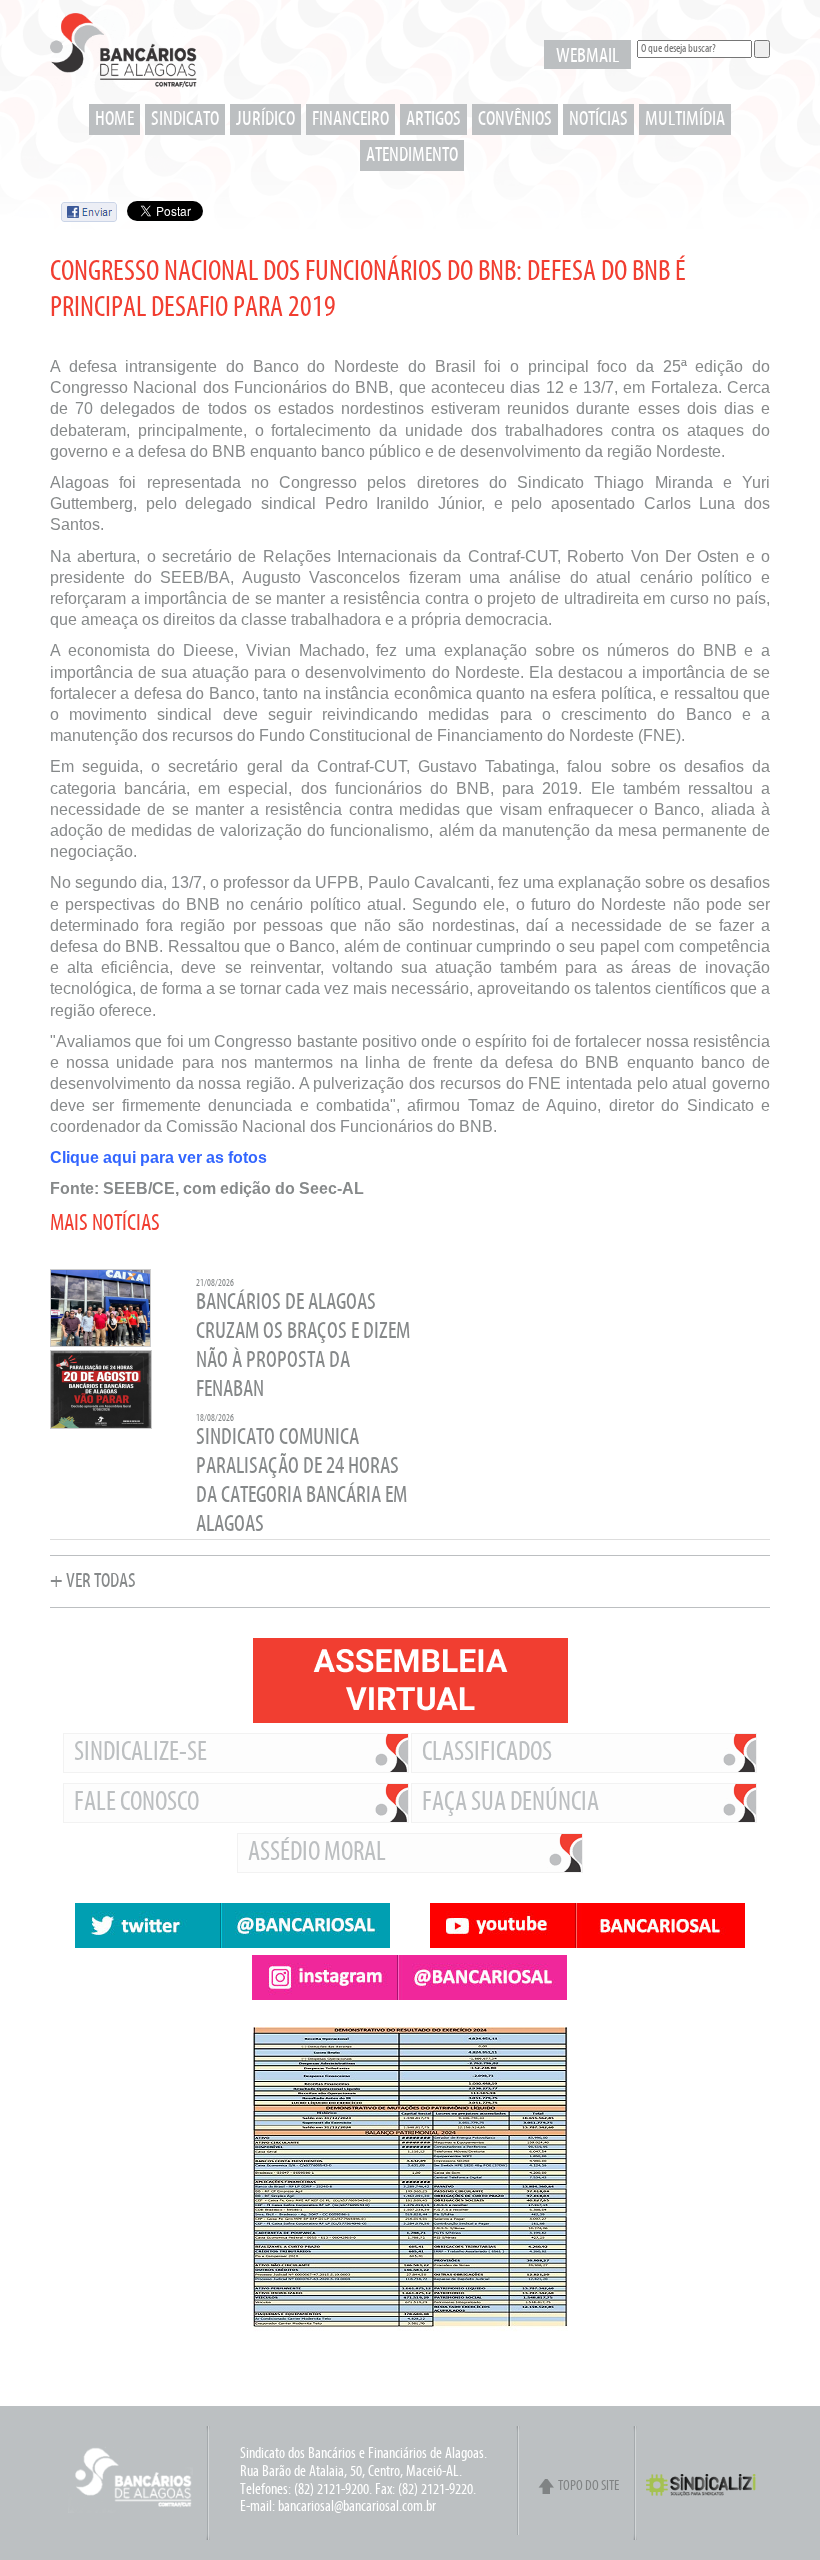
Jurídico (265, 119)
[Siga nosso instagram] (410, 1977)
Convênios (515, 119)
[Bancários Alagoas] (123, 56)
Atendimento (412, 155)
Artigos (433, 119)
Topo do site (588, 2486)
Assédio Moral (317, 1853)
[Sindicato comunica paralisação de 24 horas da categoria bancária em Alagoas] (101, 1426)
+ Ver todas (93, 1581)
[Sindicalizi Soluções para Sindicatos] (708, 2494)
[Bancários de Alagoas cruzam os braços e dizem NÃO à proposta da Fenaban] (100, 1344)
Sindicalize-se (140, 1753)
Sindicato (185, 119)
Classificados (487, 1753)
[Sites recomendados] (590, 2371)
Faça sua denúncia (510, 1803)
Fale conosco (136, 1803)
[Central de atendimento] (590, 2381)
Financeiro (350, 119)
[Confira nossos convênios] (590, 2361)
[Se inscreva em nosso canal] (587, 1925)
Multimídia (685, 119)
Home (114, 119)
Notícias (598, 119)
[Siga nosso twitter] (232, 1925)
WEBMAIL (587, 56)
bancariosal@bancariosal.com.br (357, 2507)
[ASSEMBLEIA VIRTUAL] (410, 1680)
